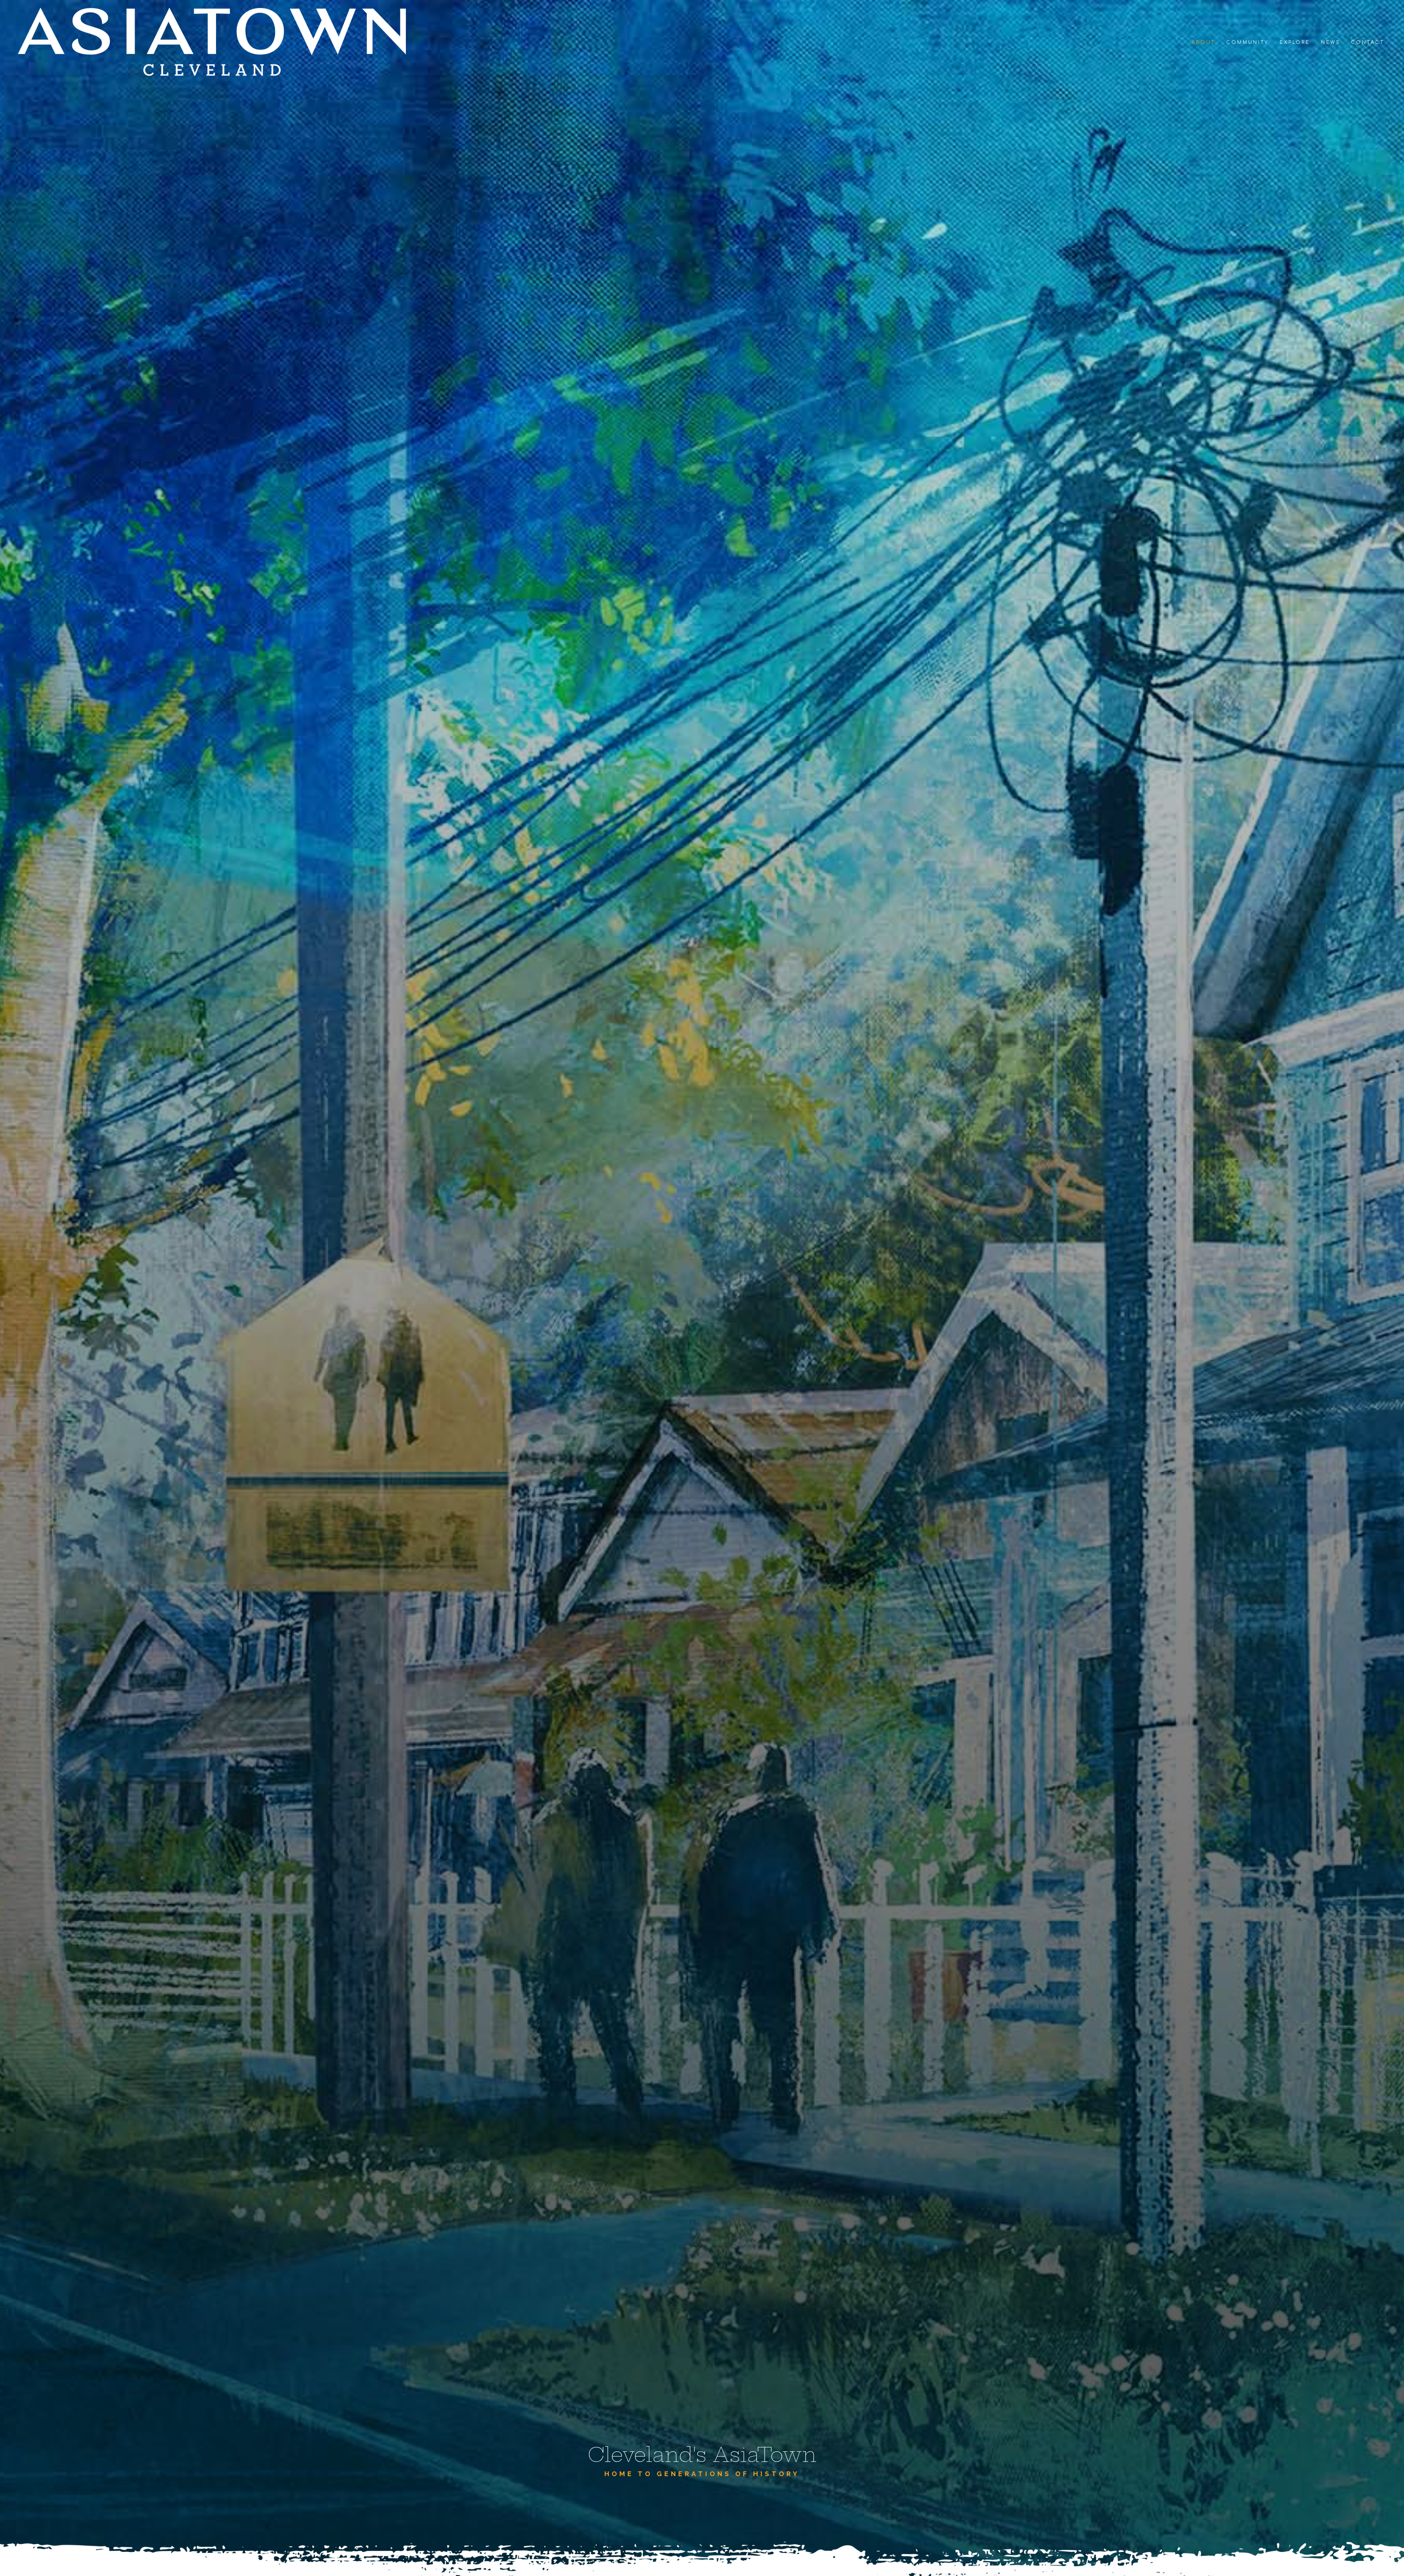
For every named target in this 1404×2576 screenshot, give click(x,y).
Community (1248, 42)
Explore (1295, 42)
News (1331, 42)
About (1204, 42)
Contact (1367, 42)
